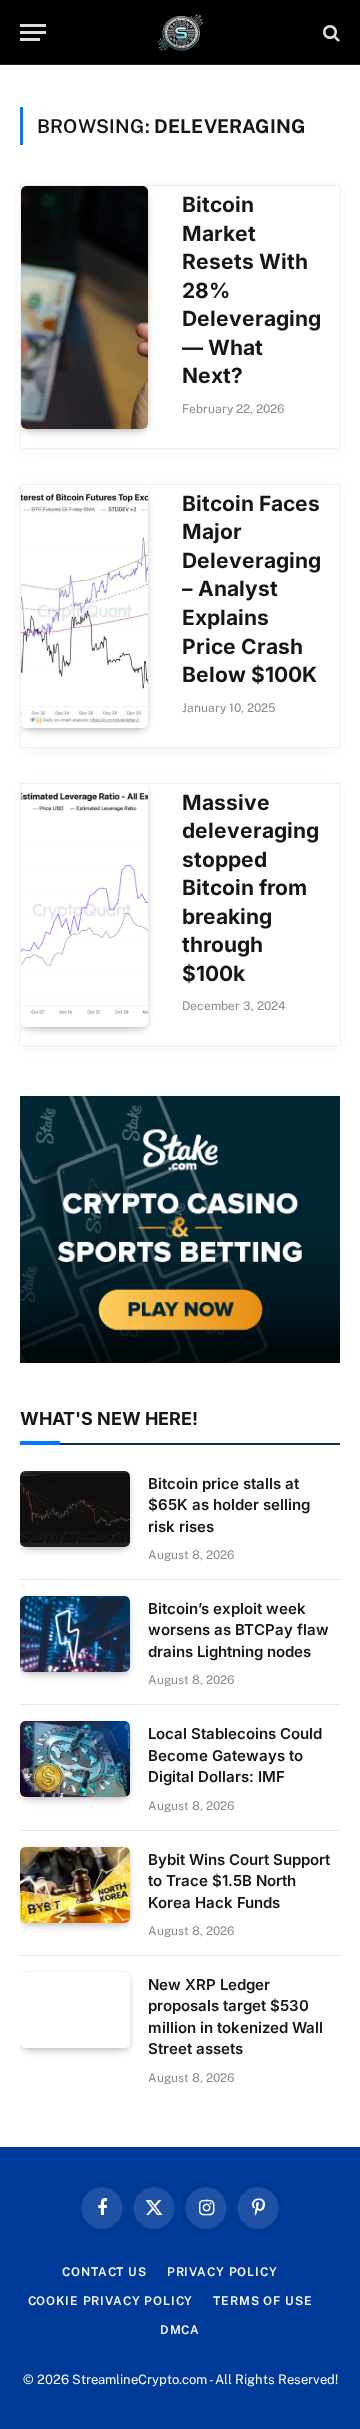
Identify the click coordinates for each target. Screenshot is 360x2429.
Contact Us (104, 2272)
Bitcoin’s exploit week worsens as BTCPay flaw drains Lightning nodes (238, 1630)
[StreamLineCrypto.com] (180, 32)
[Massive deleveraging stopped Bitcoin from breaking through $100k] (84, 905)
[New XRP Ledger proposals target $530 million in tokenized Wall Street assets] (75, 2010)
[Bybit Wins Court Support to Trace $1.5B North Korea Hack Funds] (75, 1885)
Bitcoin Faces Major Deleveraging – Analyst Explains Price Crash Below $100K (251, 589)
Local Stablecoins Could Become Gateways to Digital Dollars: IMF (235, 1755)
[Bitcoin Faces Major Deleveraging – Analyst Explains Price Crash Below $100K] (84, 606)
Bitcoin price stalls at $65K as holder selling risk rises (229, 1505)
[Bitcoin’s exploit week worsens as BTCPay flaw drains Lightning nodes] (75, 1634)
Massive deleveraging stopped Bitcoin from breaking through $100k (250, 888)
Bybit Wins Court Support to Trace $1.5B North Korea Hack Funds (239, 1881)
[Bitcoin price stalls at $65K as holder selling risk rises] (75, 1509)
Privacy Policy (222, 2272)
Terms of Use (262, 2301)
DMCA (180, 2330)
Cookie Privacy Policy (111, 2301)
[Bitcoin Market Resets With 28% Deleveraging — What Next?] (84, 307)
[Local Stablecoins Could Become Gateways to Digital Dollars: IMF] (75, 1759)
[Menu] (33, 32)
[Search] (329, 32)
